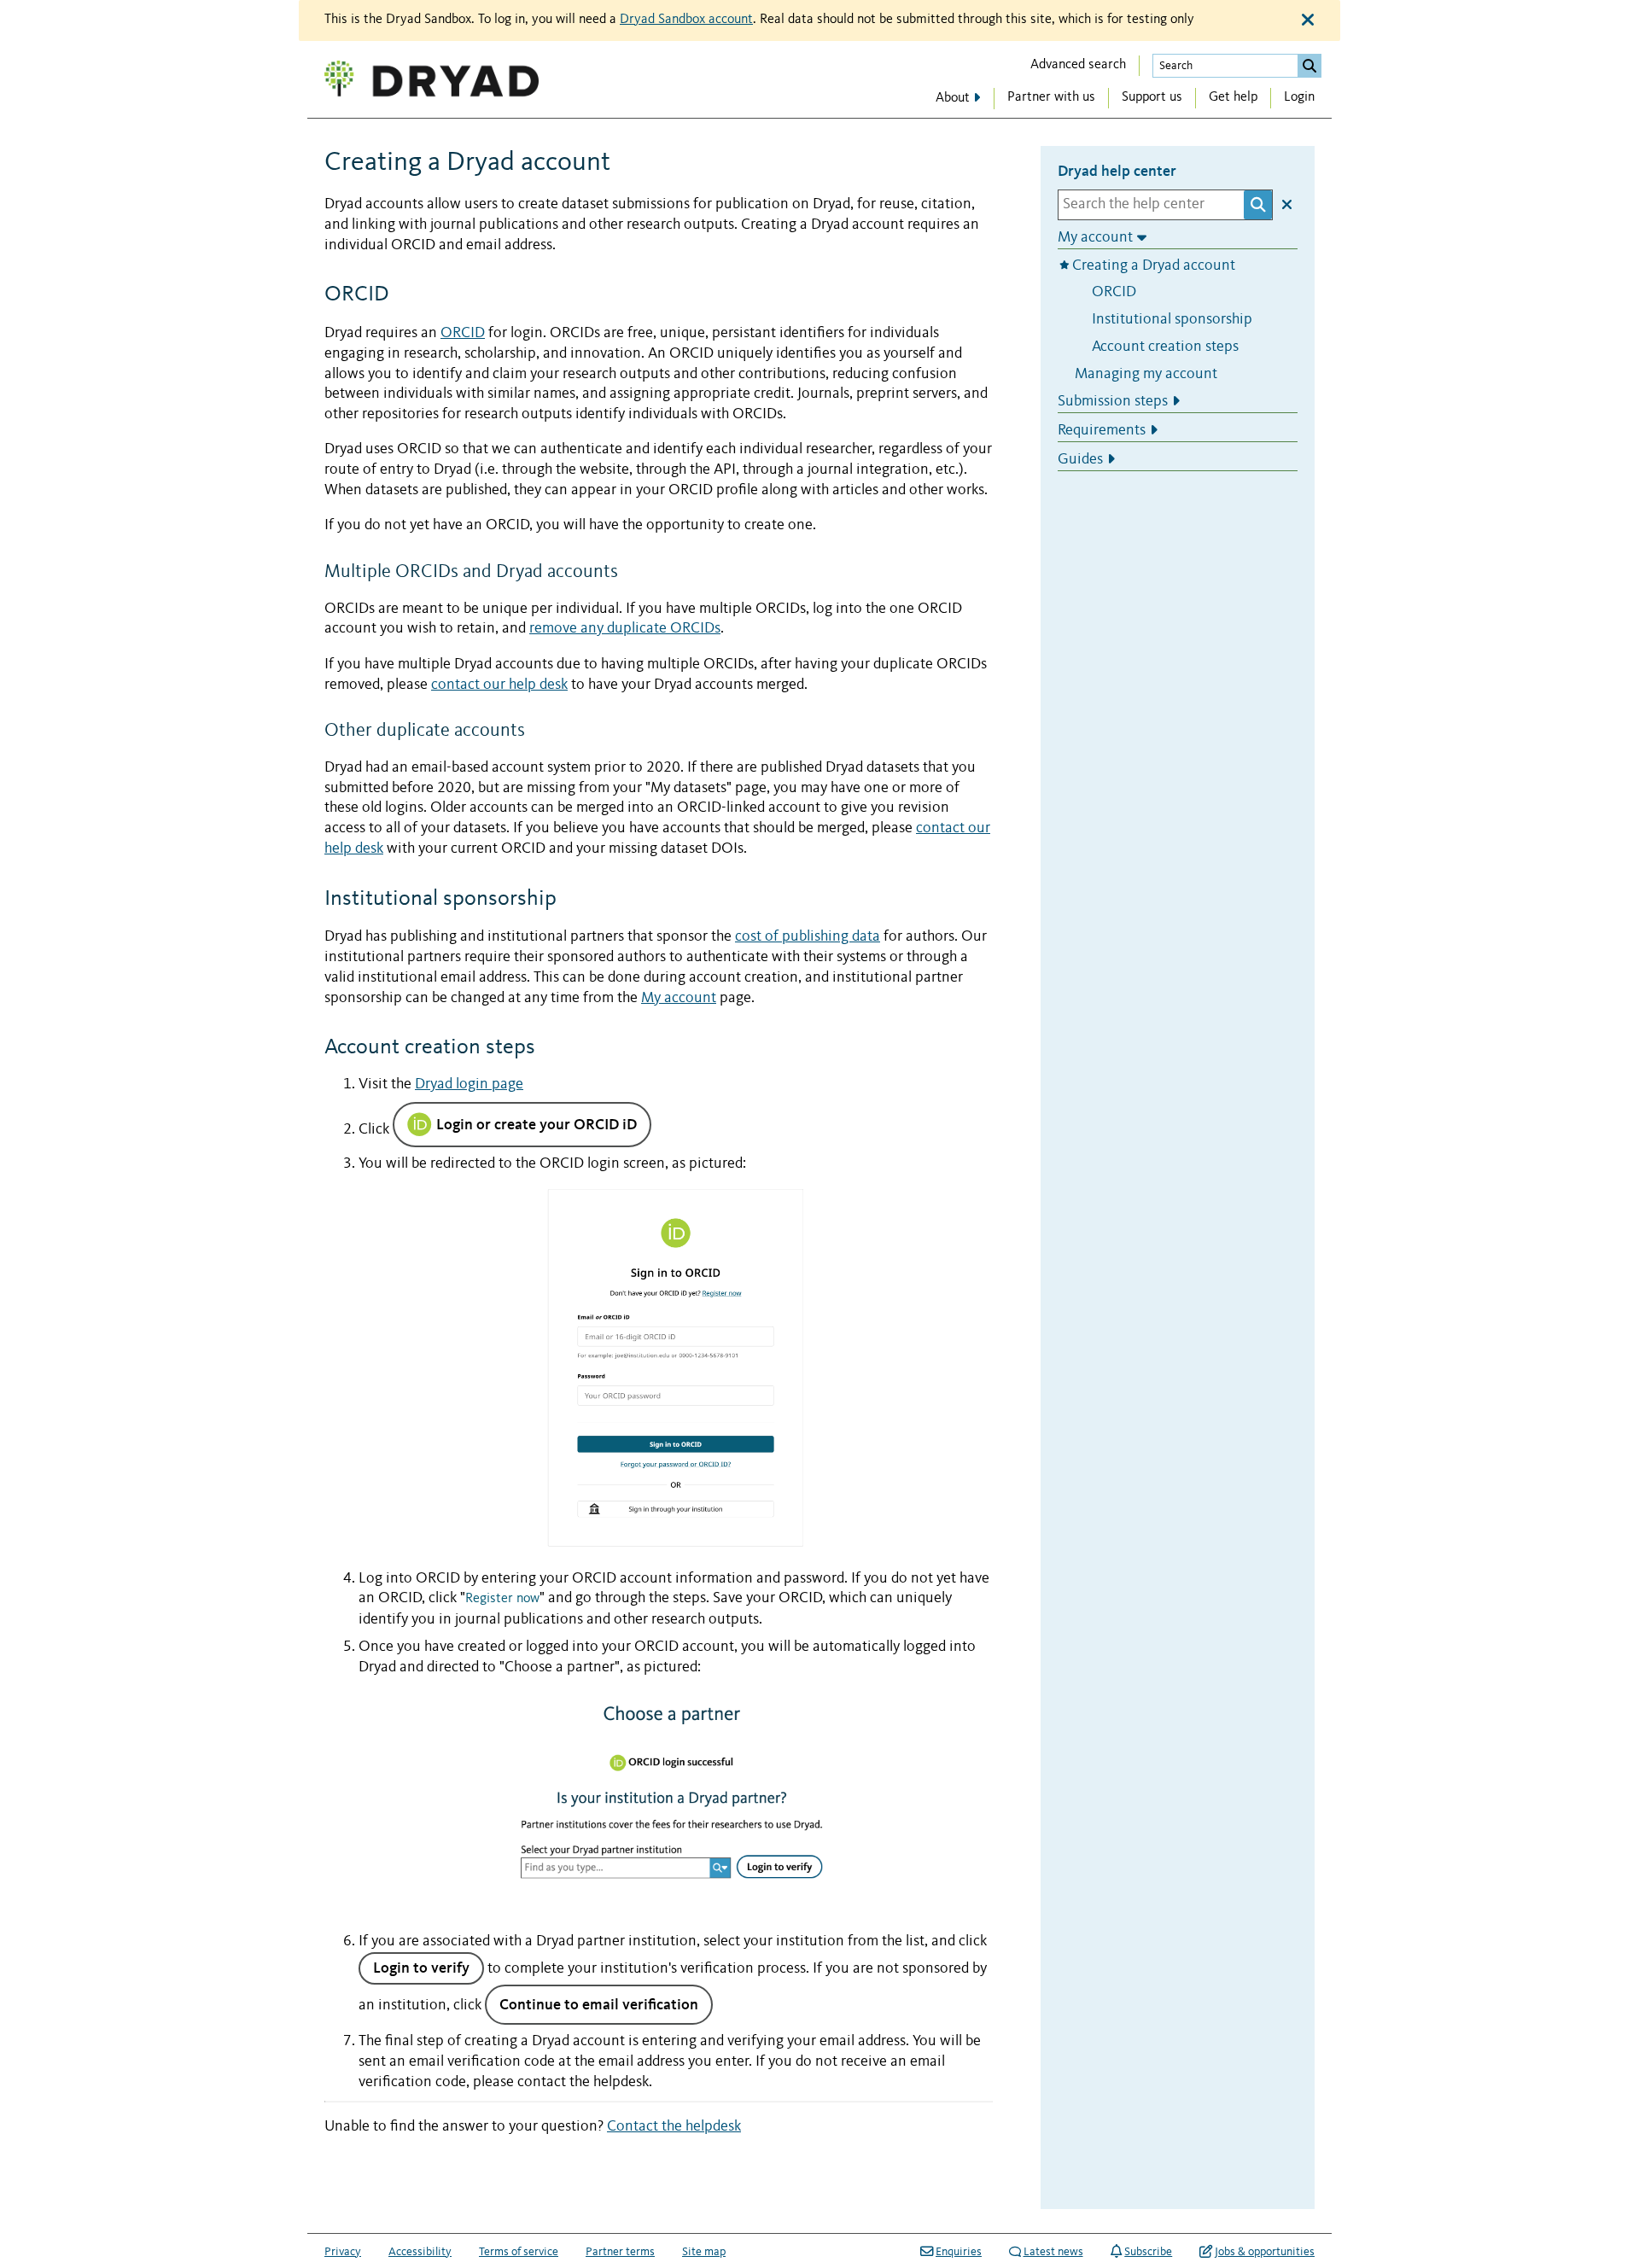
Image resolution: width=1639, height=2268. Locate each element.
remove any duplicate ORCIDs (625, 629)
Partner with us (1051, 97)
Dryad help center (1117, 171)
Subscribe (1148, 2252)
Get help (1233, 97)
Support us (1152, 97)
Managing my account (1146, 373)
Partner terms (620, 2252)
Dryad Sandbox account (686, 20)
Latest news (1053, 2252)
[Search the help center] (1258, 204)
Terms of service (519, 2252)
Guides (1080, 459)
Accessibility (420, 2252)
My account (679, 998)
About (953, 98)
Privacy (343, 2252)
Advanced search (1078, 65)
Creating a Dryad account (1155, 265)
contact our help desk (499, 685)
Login (1299, 97)
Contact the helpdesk (674, 2127)
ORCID (463, 333)
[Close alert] (1308, 20)
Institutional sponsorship (1172, 320)
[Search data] (1309, 66)
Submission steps (1113, 402)
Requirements (1102, 431)
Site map (704, 2252)
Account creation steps (1165, 346)
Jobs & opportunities (1265, 2252)
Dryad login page (469, 1084)
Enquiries (959, 2252)
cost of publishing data (808, 937)
